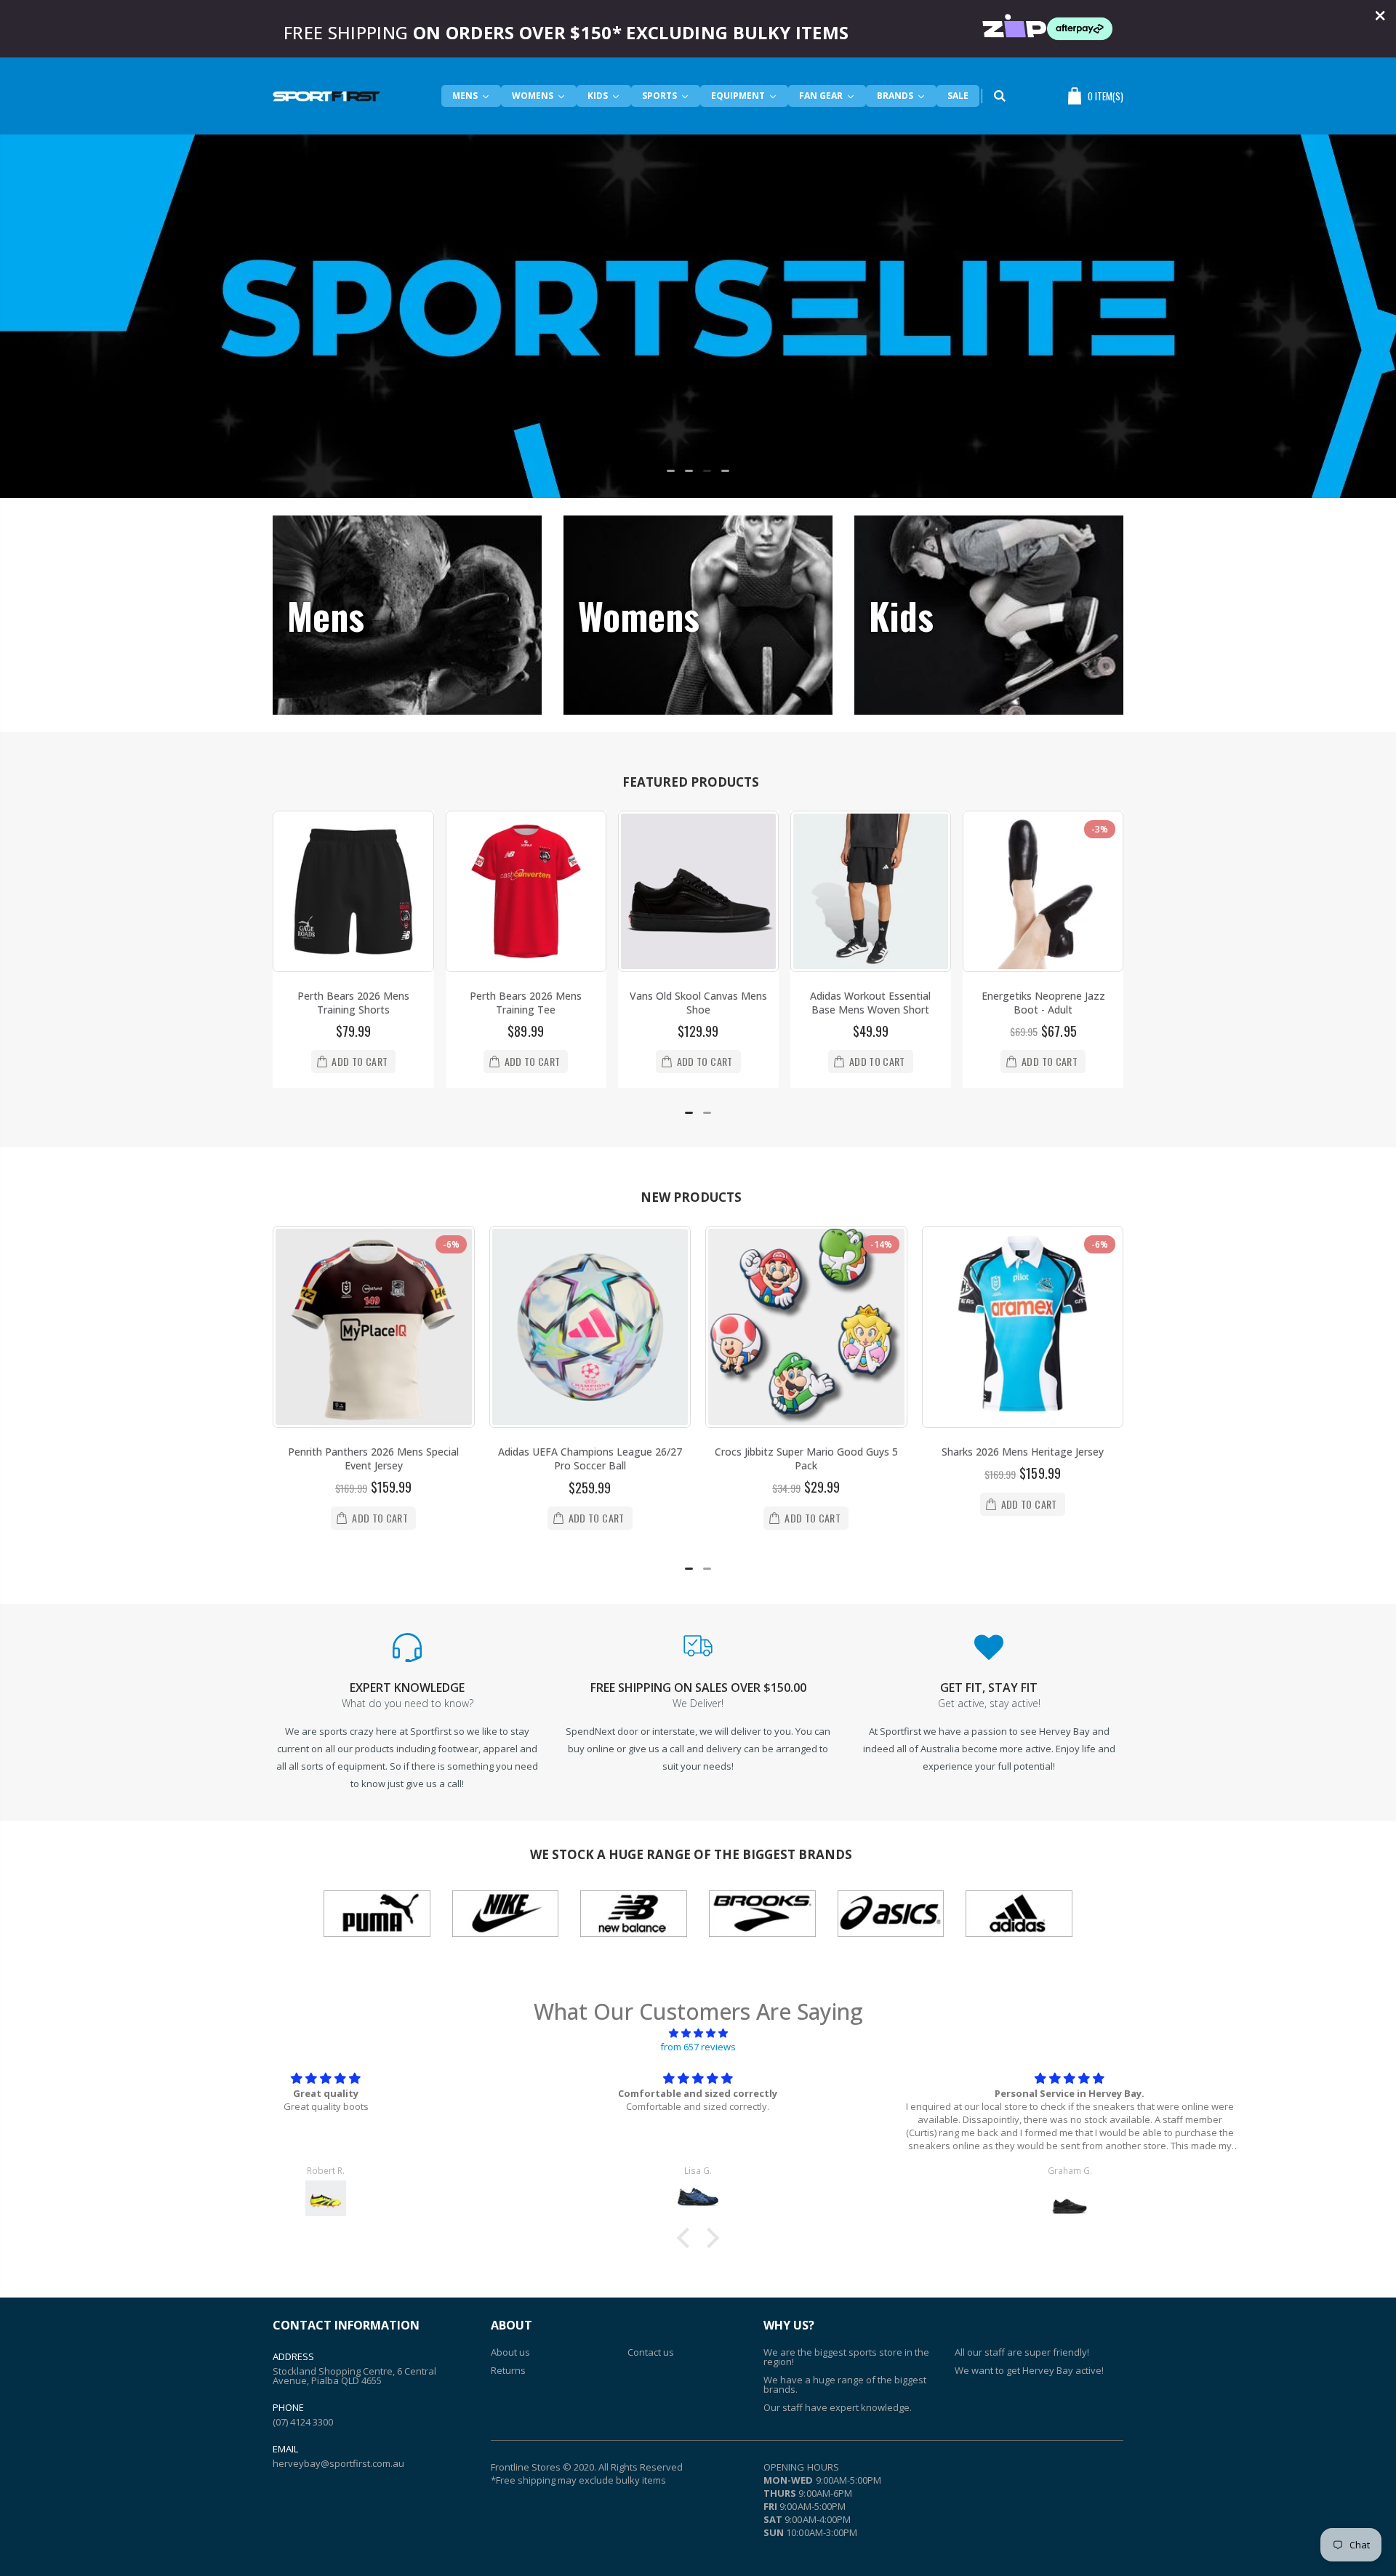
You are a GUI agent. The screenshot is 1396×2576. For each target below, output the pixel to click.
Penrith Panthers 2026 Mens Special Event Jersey (373, 1458)
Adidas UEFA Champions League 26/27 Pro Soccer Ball (590, 1458)
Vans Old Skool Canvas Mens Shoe (698, 1003)
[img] (698, 2033)
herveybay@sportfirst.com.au (338, 2463)
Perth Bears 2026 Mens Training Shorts (353, 1003)
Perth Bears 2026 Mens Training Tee (526, 1003)
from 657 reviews (698, 2047)
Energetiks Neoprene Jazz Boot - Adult (1043, 1003)
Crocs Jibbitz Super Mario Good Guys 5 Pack (806, 1458)
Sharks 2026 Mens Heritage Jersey (1023, 1452)
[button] (671, 471)
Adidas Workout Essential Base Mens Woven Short (870, 1003)
